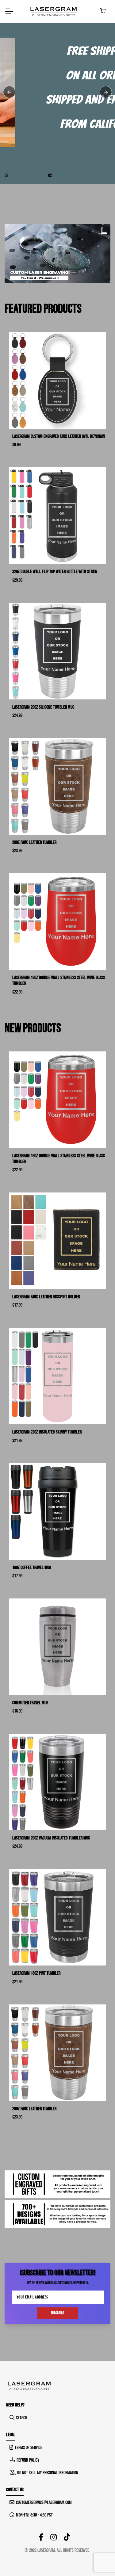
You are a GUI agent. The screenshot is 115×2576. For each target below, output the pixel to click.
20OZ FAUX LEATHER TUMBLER (34, 842)
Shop (18, 130)
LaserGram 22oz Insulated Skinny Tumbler (47, 1432)
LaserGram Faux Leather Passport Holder (46, 1297)
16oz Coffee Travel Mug (32, 1568)
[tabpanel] (57, 92)
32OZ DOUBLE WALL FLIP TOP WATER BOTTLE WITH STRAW (55, 572)
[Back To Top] (98, 2559)
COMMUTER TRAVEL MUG (30, 1703)
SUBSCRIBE (58, 2313)
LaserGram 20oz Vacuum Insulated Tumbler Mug (51, 1838)
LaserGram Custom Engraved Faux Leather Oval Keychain (59, 436)
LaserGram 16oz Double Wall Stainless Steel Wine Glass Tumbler (59, 981)
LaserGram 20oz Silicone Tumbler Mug (43, 707)
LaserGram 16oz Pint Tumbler (36, 1973)
